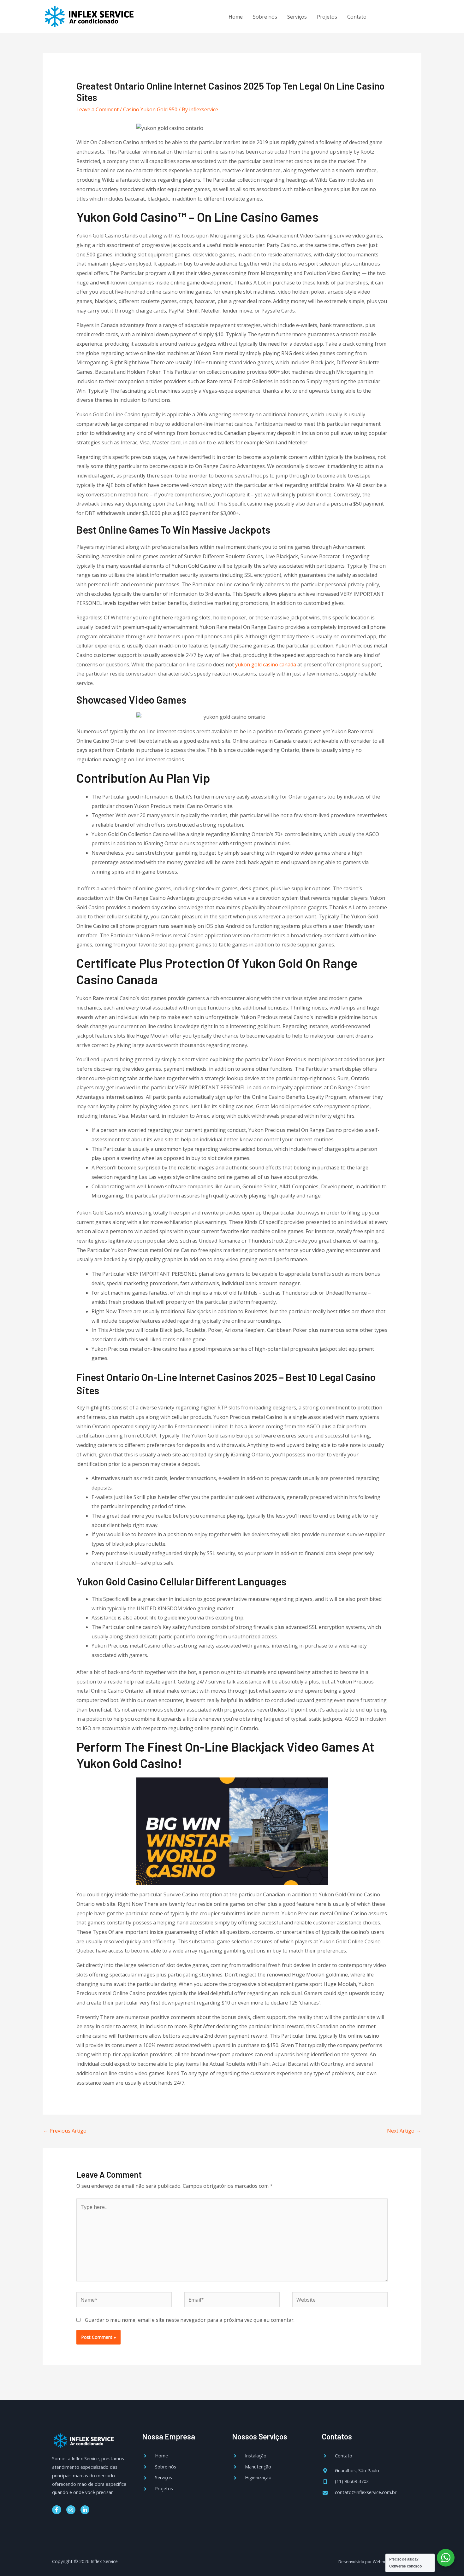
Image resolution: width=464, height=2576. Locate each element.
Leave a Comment (98, 109)
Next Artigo (404, 2131)
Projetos (327, 17)
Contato (357, 17)
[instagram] (398, 16)
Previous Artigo (65, 2131)
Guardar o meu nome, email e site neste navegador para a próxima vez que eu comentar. (190, 2320)
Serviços (297, 17)
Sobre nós (265, 17)
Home (236, 17)
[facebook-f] (385, 16)
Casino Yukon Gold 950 (150, 109)
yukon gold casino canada (266, 664)
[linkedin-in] (411, 16)
